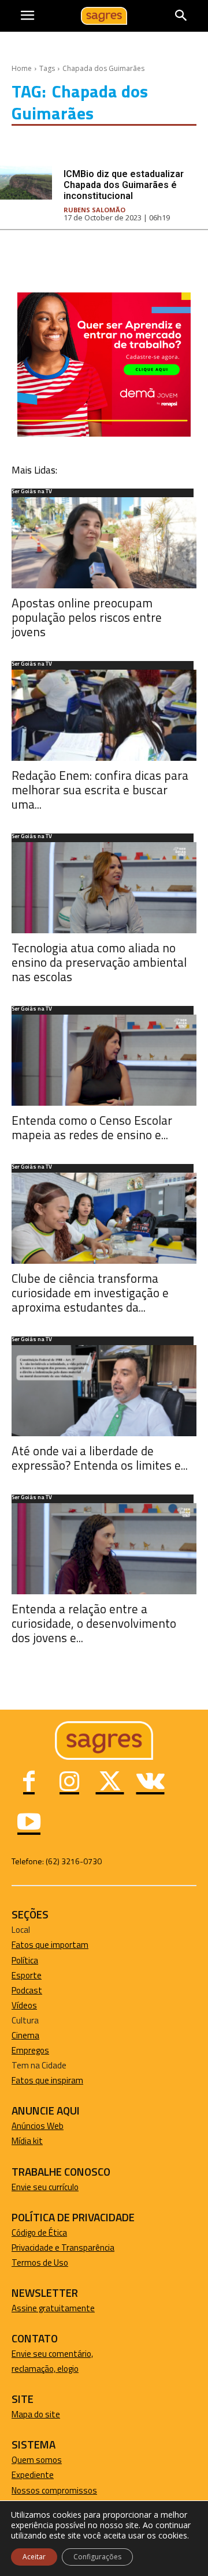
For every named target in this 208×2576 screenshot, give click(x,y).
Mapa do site (36, 2414)
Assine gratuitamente (53, 2308)
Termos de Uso (40, 2263)
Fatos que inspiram (47, 2080)
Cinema (25, 2035)
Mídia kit (27, 2141)
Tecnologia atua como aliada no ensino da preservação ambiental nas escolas (99, 962)
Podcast (27, 1990)
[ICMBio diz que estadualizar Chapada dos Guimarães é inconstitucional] (26, 183)
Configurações (97, 2557)
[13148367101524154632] (104, 433)
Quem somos (37, 2460)
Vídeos (24, 2005)
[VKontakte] (150, 1783)
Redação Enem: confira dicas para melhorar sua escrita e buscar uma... (100, 790)
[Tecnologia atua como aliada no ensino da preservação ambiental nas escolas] (104, 888)
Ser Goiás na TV (32, 492)
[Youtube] (29, 1823)
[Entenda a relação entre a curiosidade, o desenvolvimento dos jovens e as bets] (104, 1549)
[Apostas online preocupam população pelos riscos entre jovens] (104, 543)
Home (22, 68)
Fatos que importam (50, 1945)
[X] (110, 1783)
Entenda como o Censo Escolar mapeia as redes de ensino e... (92, 1127)
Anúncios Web (38, 2126)
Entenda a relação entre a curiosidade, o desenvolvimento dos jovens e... (94, 1623)
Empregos (30, 2050)
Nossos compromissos (54, 2490)
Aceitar (34, 2557)
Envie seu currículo (45, 2187)
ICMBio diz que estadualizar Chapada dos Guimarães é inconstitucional (124, 185)
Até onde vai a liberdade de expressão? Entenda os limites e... (100, 1458)
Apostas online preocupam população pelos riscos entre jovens (87, 617)
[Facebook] (29, 1783)
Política (25, 1960)
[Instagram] (69, 1783)
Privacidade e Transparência (63, 2248)
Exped (23, 2475)
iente (44, 2475)
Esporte (27, 1975)
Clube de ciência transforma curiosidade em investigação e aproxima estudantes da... (90, 1293)
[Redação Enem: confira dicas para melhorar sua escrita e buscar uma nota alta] (104, 715)
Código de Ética (39, 2233)
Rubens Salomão (94, 210)
